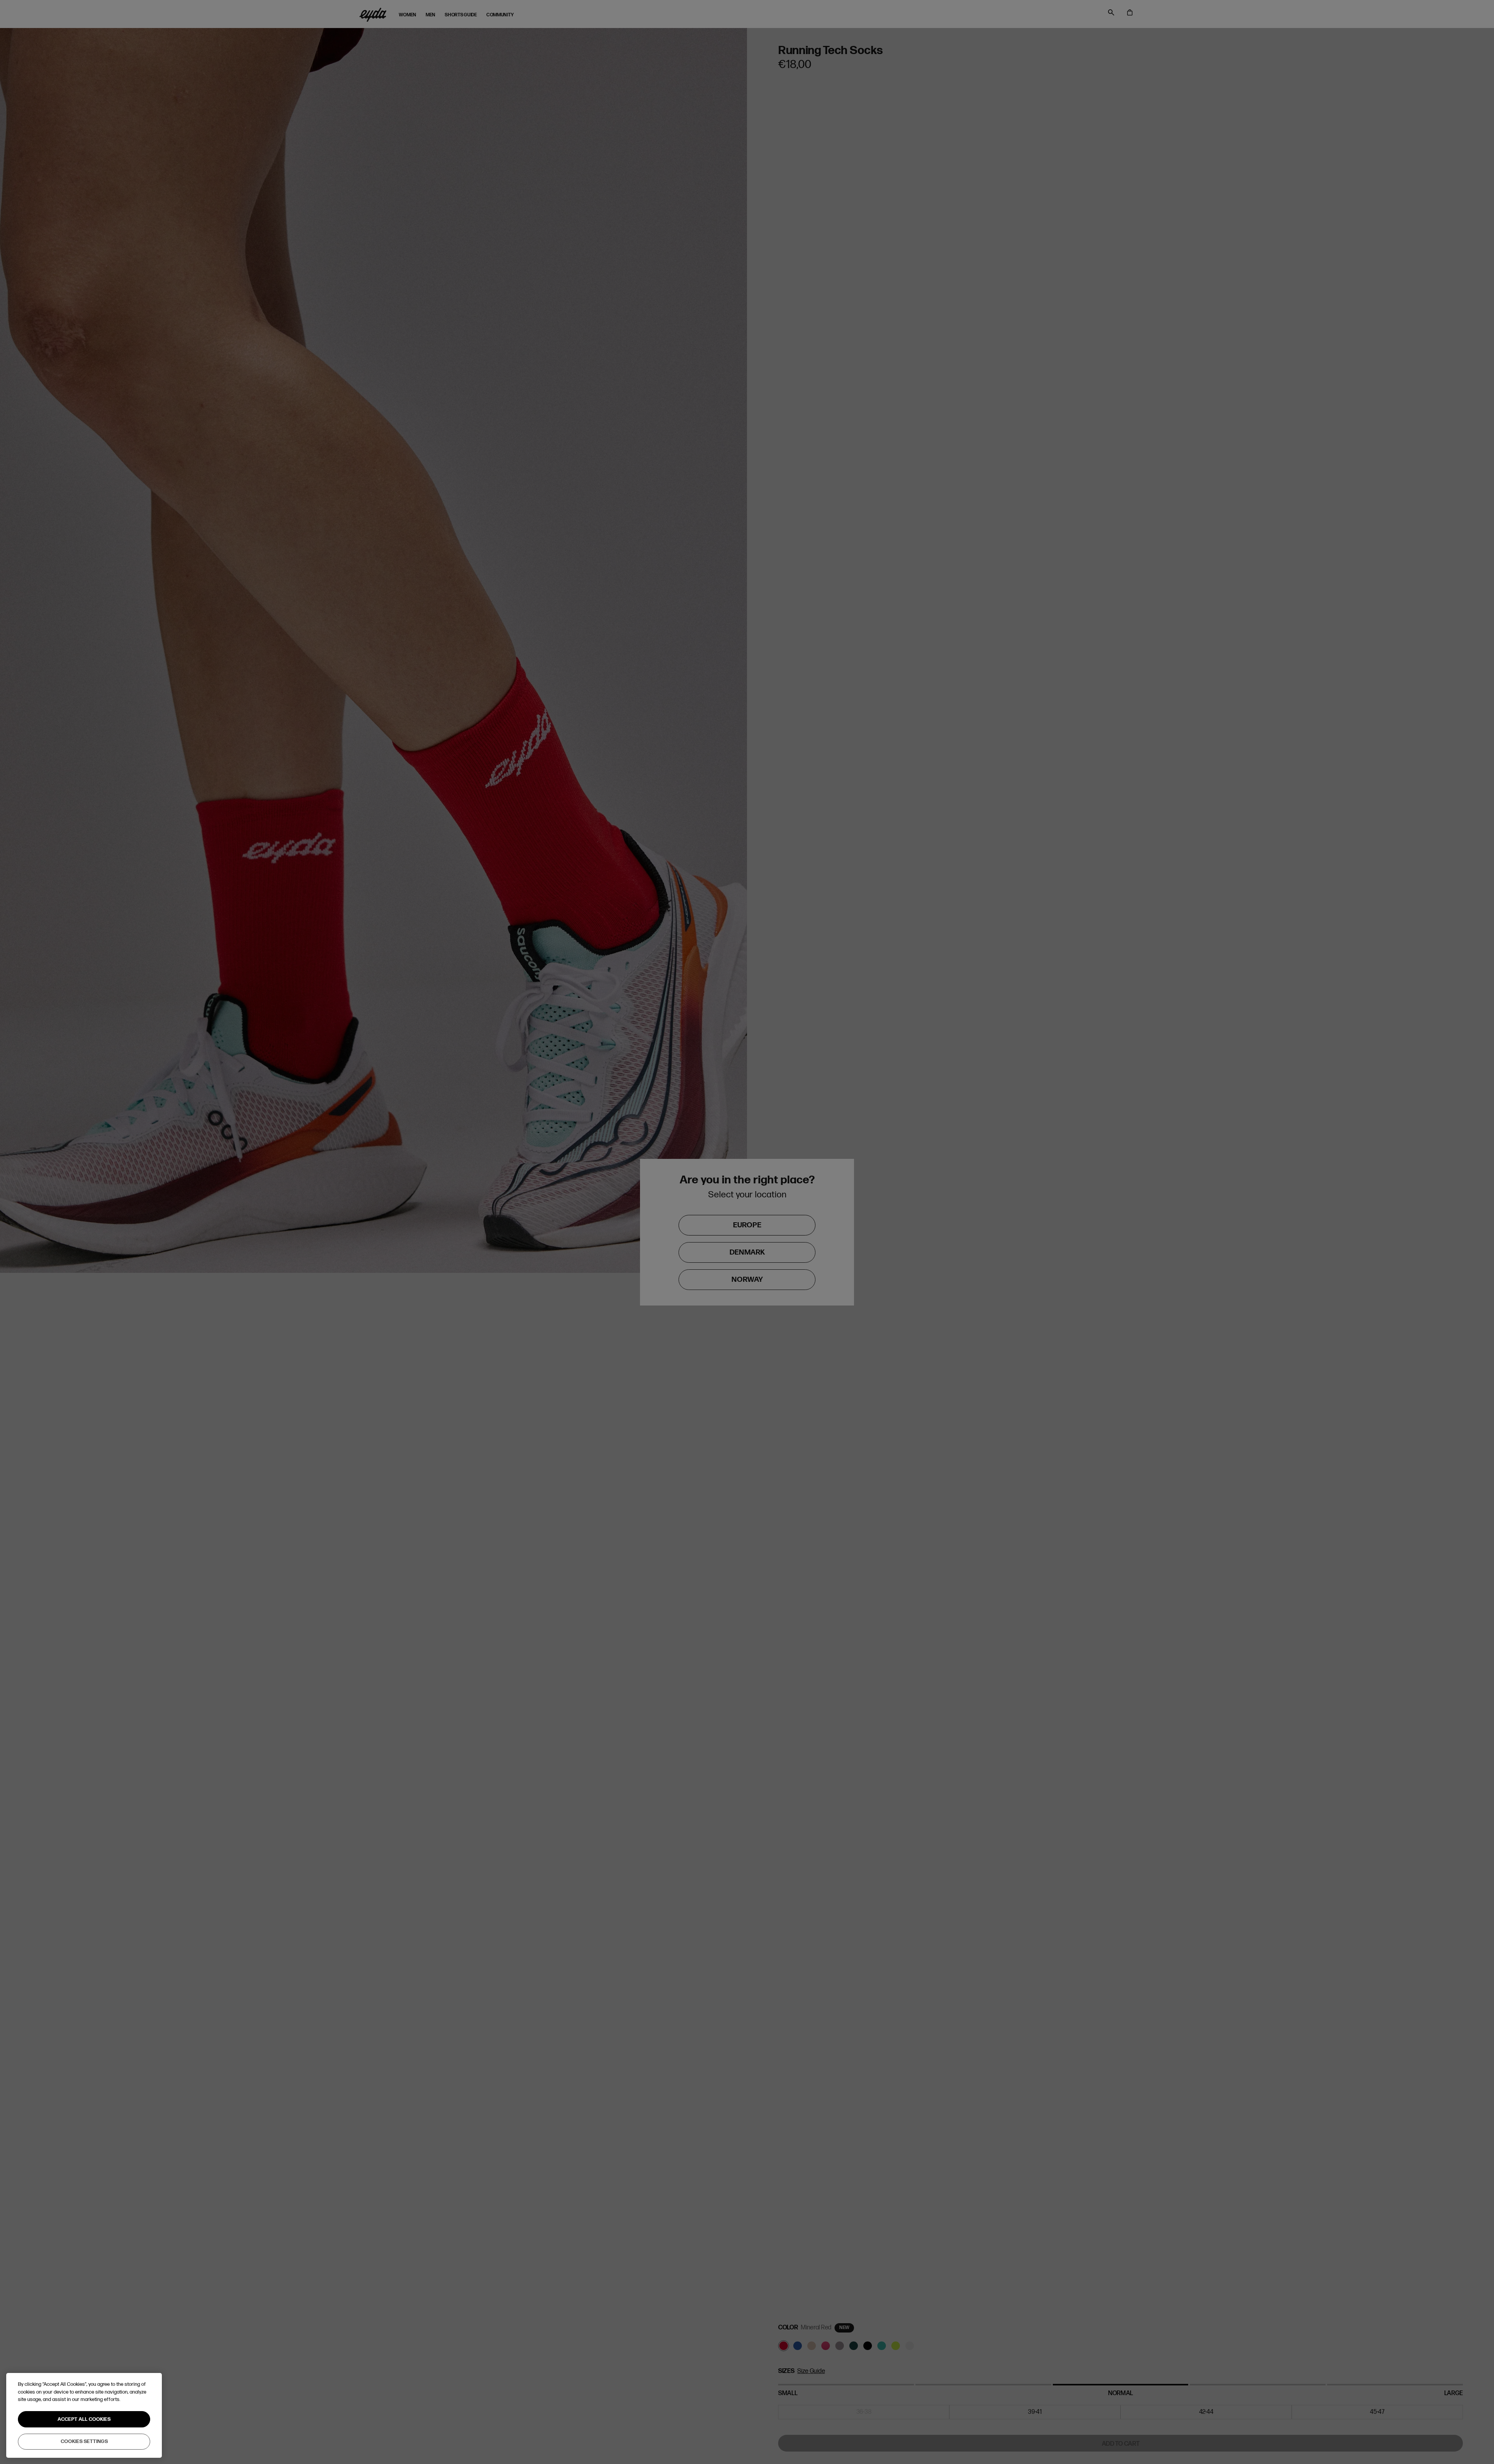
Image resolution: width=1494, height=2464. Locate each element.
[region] (84, 2415)
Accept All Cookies (84, 2419)
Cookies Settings (84, 2441)
